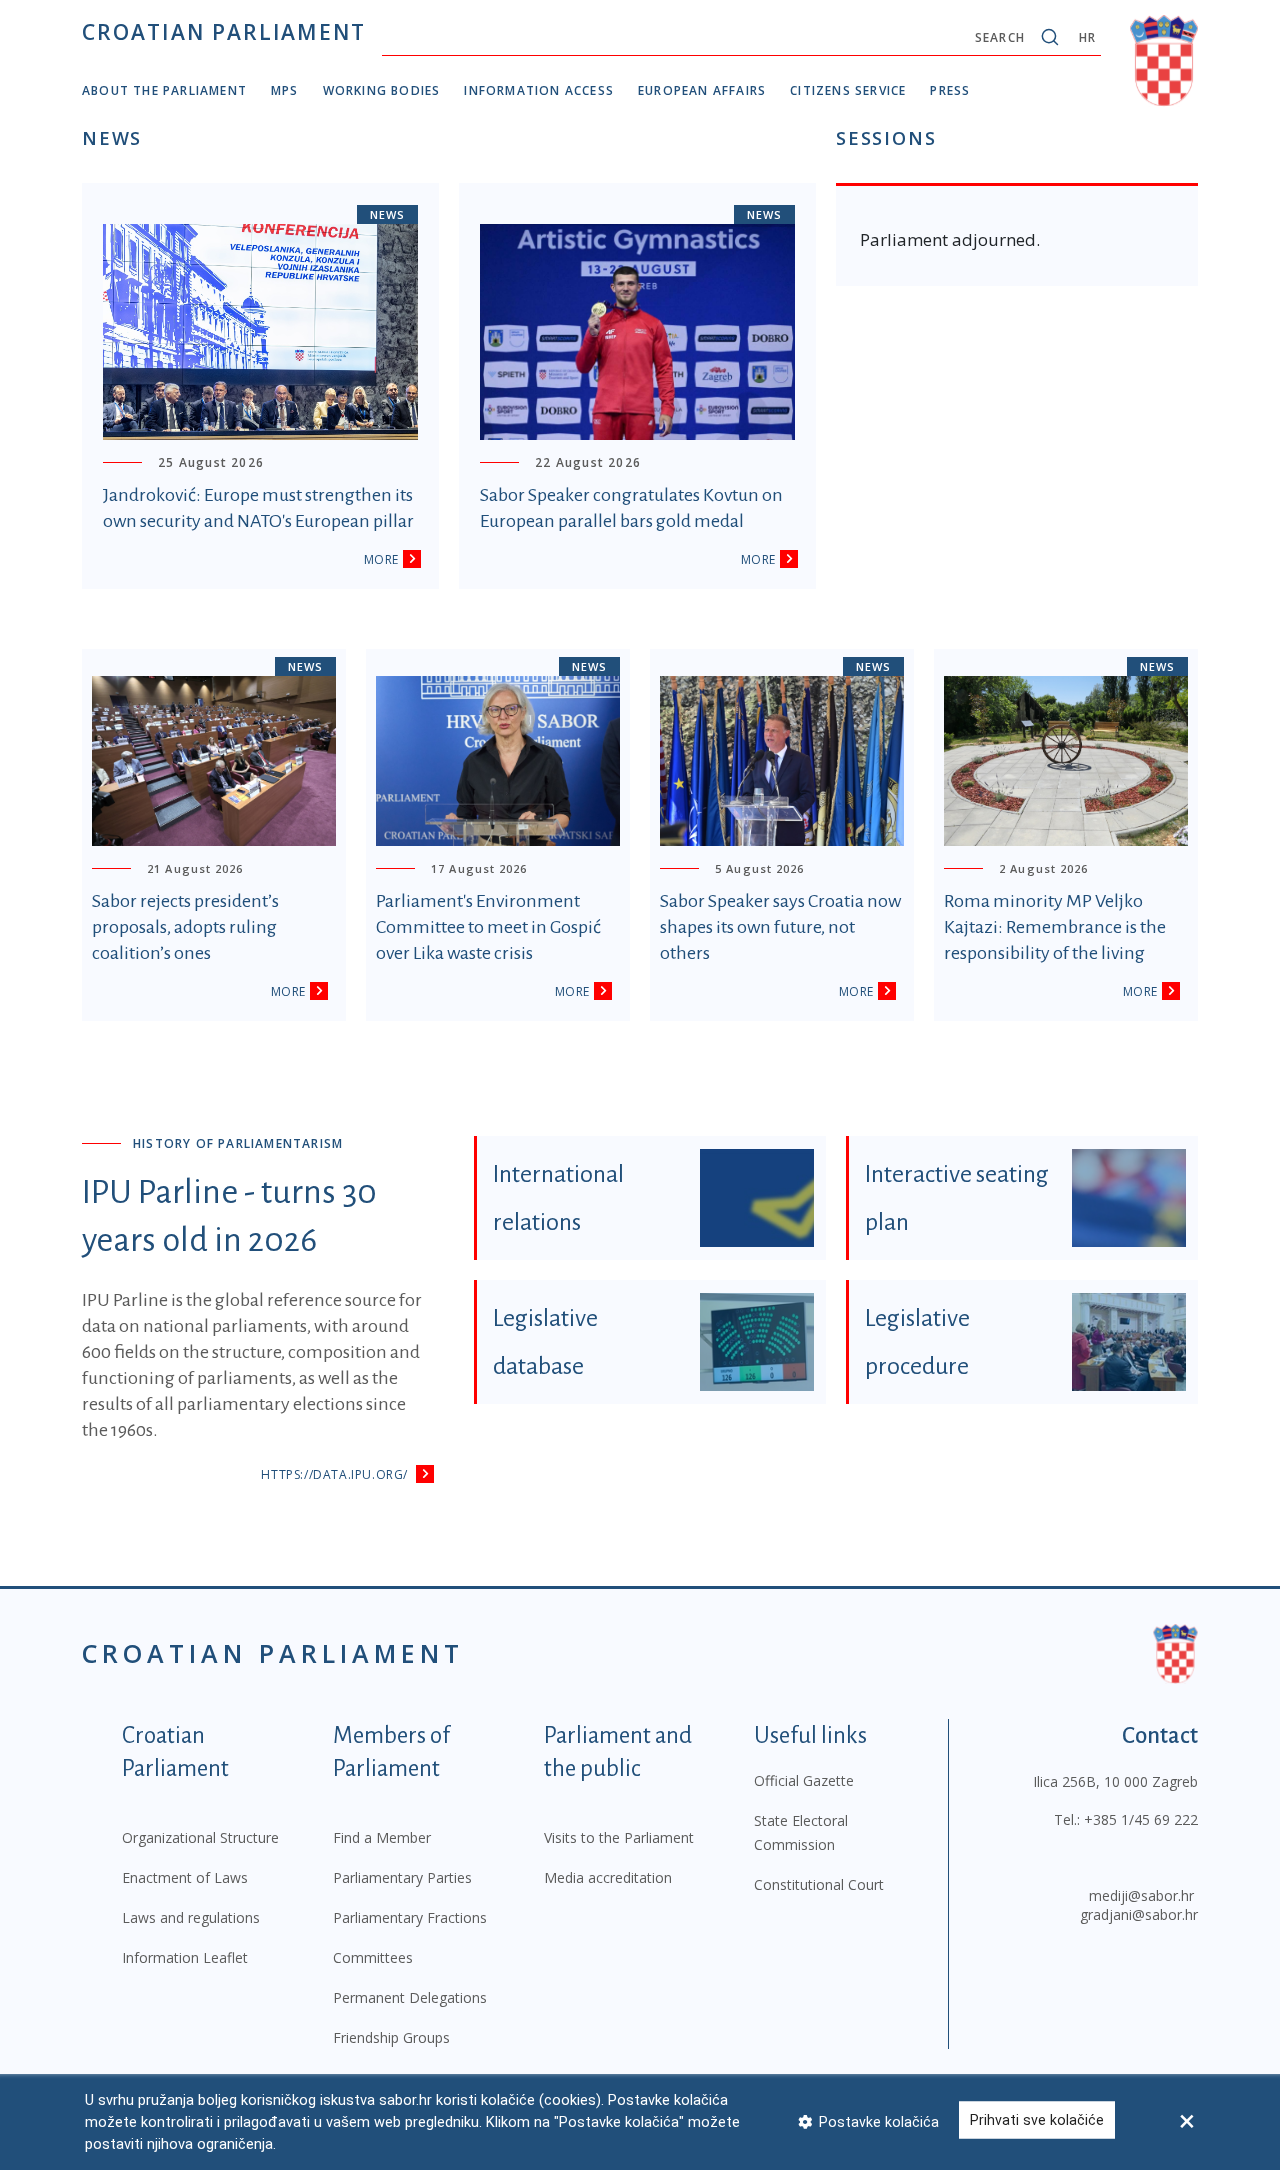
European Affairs (702, 90)
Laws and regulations (191, 1917)
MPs (285, 90)
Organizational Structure (200, 1837)
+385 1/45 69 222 (1141, 1819)
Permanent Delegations (410, 1997)
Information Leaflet (185, 1957)
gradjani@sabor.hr (1139, 1914)
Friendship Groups (391, 2037)
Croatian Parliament (224, 32)
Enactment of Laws (185, 1877)
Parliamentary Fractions (410, 1917)
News (387, 214)
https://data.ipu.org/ (334, 1474)
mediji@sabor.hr (1141, 1895)
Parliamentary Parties (402, 1877)
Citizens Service (848, 90)
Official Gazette (804, 1780)
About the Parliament (164, 90)
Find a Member (382, 1837)
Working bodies (382, 90)
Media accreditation (608, 1877)
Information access (539, 90)
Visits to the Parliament (619, 1837)
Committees (373, 1957)
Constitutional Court (819, 1884)
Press (950, 90)
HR (1087, 37)
